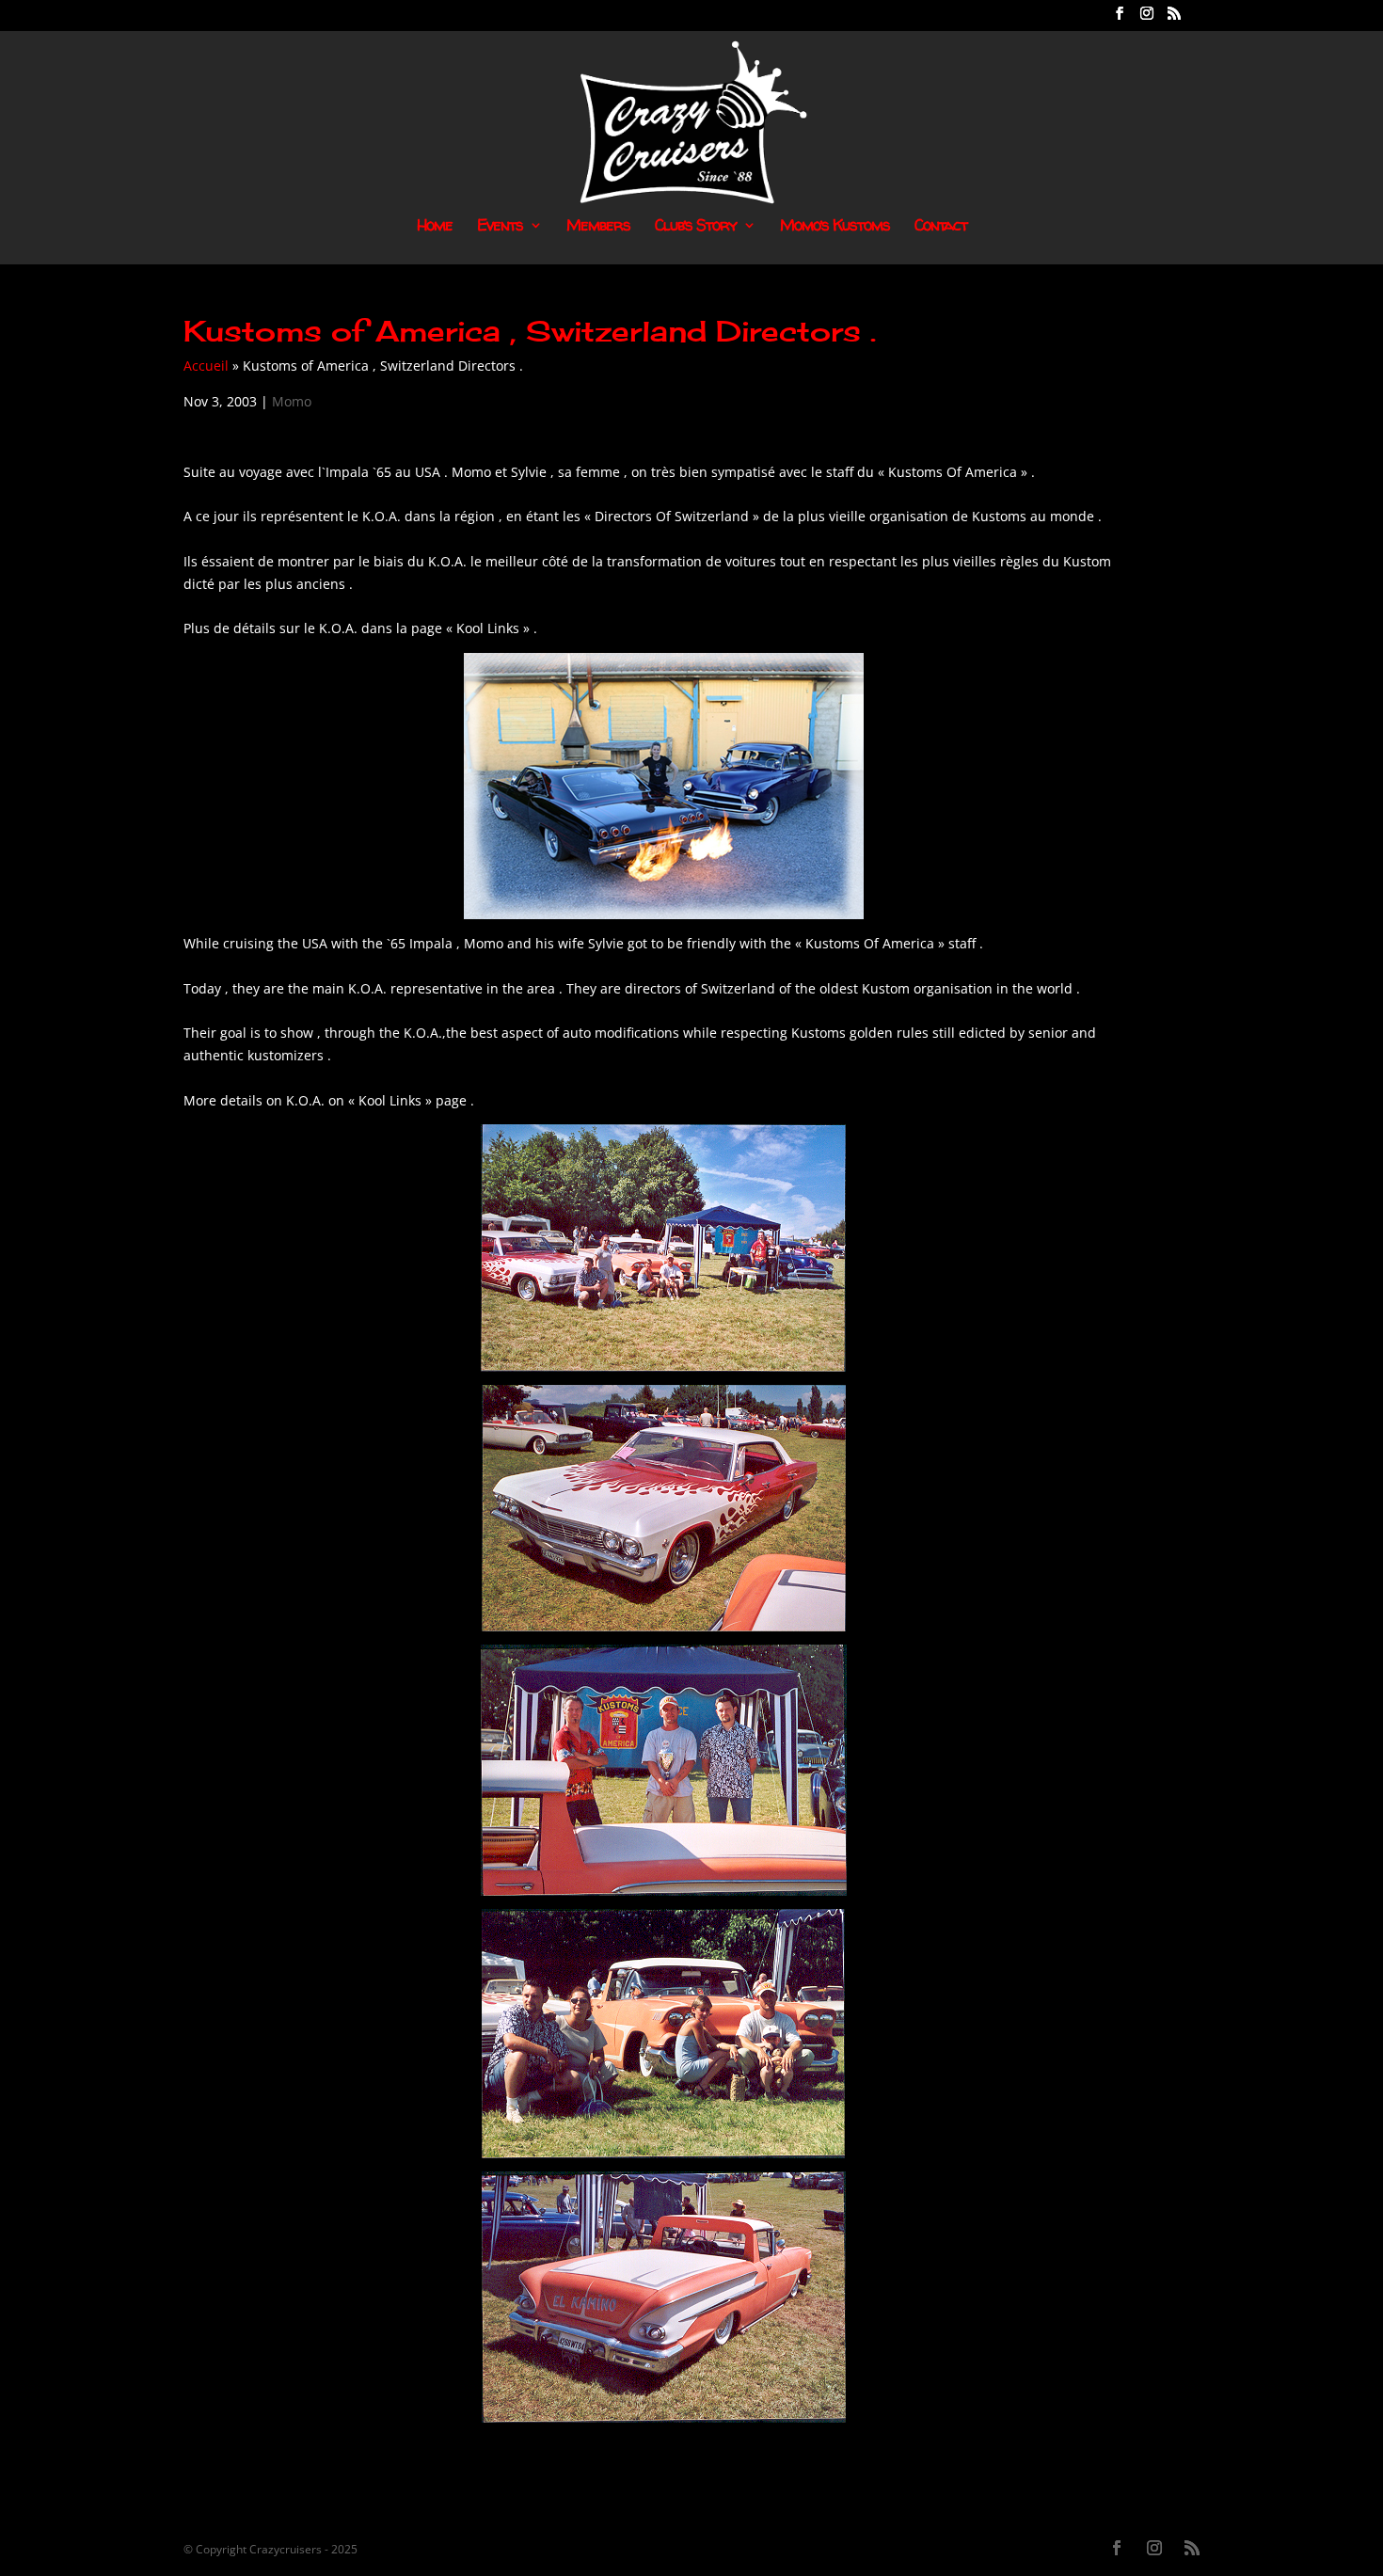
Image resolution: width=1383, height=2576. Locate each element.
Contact (941, 227)
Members (598, 227)
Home (435, 227)
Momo (292, 401)
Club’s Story (696, 227)
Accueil (206, 366)
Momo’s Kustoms (835, 227)
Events (500, 227)
